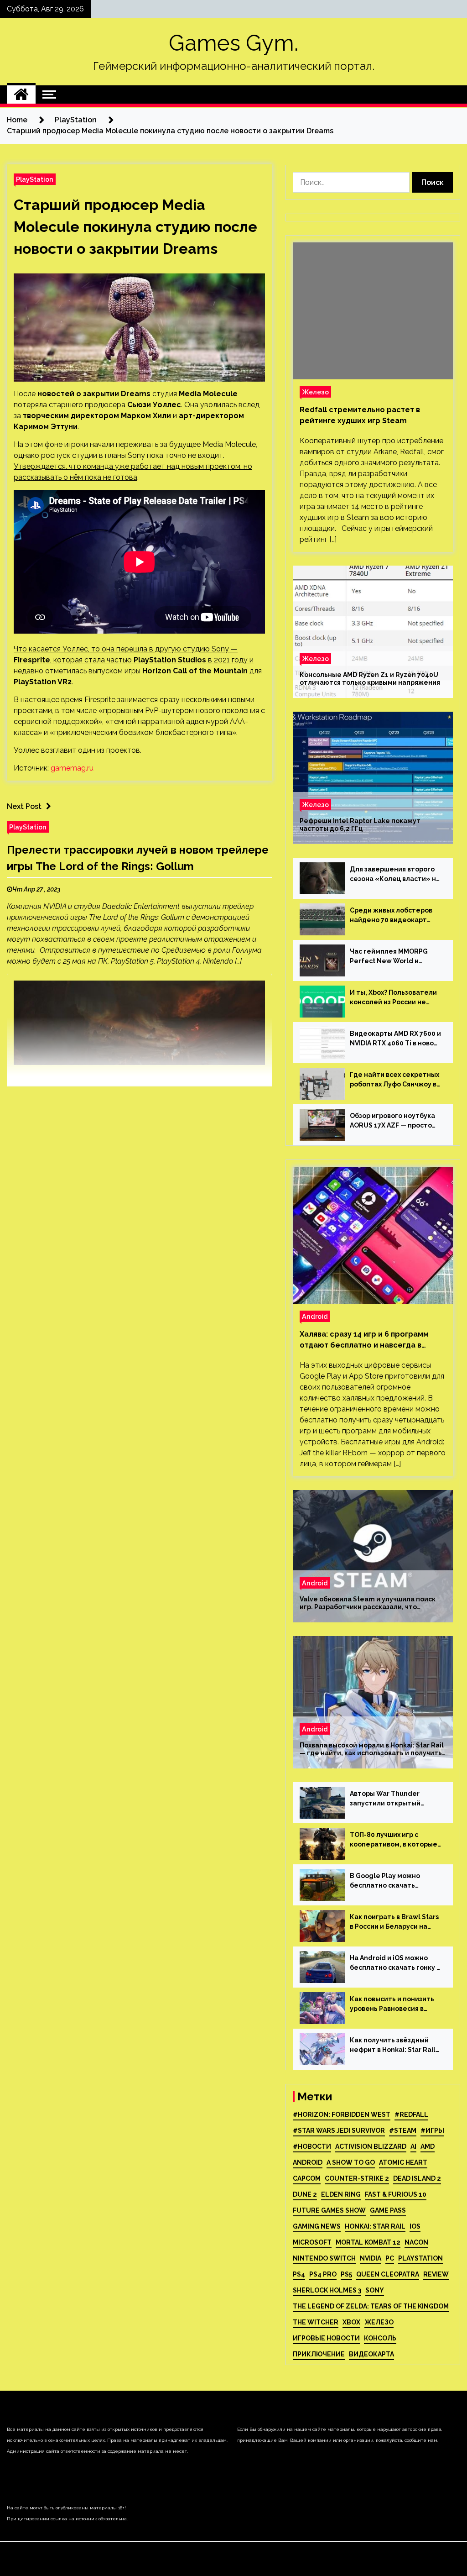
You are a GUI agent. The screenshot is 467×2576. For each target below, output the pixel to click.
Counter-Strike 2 (357, 2178)
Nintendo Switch (324, 2258)
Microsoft (312, 2242)
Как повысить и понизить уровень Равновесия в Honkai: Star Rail (392, 2004)
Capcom (307, 2178)
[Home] (21, 94)
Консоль (380, 2338)
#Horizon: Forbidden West (342, 2114)
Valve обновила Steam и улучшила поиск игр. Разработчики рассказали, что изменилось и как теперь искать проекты (370, 1603)
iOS (415, 2226)
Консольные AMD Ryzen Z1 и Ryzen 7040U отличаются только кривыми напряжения (370, 679)
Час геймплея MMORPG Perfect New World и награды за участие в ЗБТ (393, 957)
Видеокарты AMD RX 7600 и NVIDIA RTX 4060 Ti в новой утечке (395, 1039)
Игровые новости (326, 2338)
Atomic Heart (403, 2162)
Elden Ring (341, 2194)
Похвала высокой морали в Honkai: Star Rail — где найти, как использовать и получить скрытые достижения (372, 1749)
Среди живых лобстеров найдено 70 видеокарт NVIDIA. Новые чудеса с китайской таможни (391, 916)
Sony (375, 2290)
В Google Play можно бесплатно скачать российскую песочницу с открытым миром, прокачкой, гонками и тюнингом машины (391, 1881)
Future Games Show (329, 2210)
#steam (403, 2130)
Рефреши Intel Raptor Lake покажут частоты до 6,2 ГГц (360, 825)
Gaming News (317, 2226)
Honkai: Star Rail (375, 2226)
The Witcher (316, 2322)
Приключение (319, 2354)
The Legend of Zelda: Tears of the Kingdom (371, 2306)
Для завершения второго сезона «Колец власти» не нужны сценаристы (395, 875)
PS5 (346, 2274)
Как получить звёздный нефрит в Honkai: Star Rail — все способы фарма (393, 2046)
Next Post (24, 806)
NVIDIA (371, 2258)
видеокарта (371, 2354)
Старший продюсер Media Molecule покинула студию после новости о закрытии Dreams (135, 227)
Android (315, 1316)
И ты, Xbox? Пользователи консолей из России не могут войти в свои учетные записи (393, 998)
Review (436, 2274)
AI (413, 2146)
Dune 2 (305, 2194)
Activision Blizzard (371, 2146)
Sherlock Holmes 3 (327, 2290)
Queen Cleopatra (388, 2274)
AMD (428, 2146)
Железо (315, 392)
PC (390, 2258)
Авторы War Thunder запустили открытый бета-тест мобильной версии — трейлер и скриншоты (387, 1799)
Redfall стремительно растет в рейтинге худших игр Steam (360, 415)
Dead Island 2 (417, 2178)
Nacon (416, 2242)
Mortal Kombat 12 (368, 2242)
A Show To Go (351, 2162)
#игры (432, 2130)
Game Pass (388, 2210)
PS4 (299, 2274)
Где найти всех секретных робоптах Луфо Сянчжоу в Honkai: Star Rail (394, 1080)
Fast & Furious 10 (396, 2194)
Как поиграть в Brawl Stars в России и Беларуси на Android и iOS (394, 1922)
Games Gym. (233, 43)
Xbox (351, 2322)
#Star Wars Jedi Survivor (339, 2130)
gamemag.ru (72, 768)
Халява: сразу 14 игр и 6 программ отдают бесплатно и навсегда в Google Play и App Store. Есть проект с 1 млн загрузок (370, 1340)
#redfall (411, 2114)
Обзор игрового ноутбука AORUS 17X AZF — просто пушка (392, 1121)
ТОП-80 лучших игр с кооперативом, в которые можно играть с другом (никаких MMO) (394, 1840)
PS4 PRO (323, 2274)
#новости (312, 2146)
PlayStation (35, 179)
